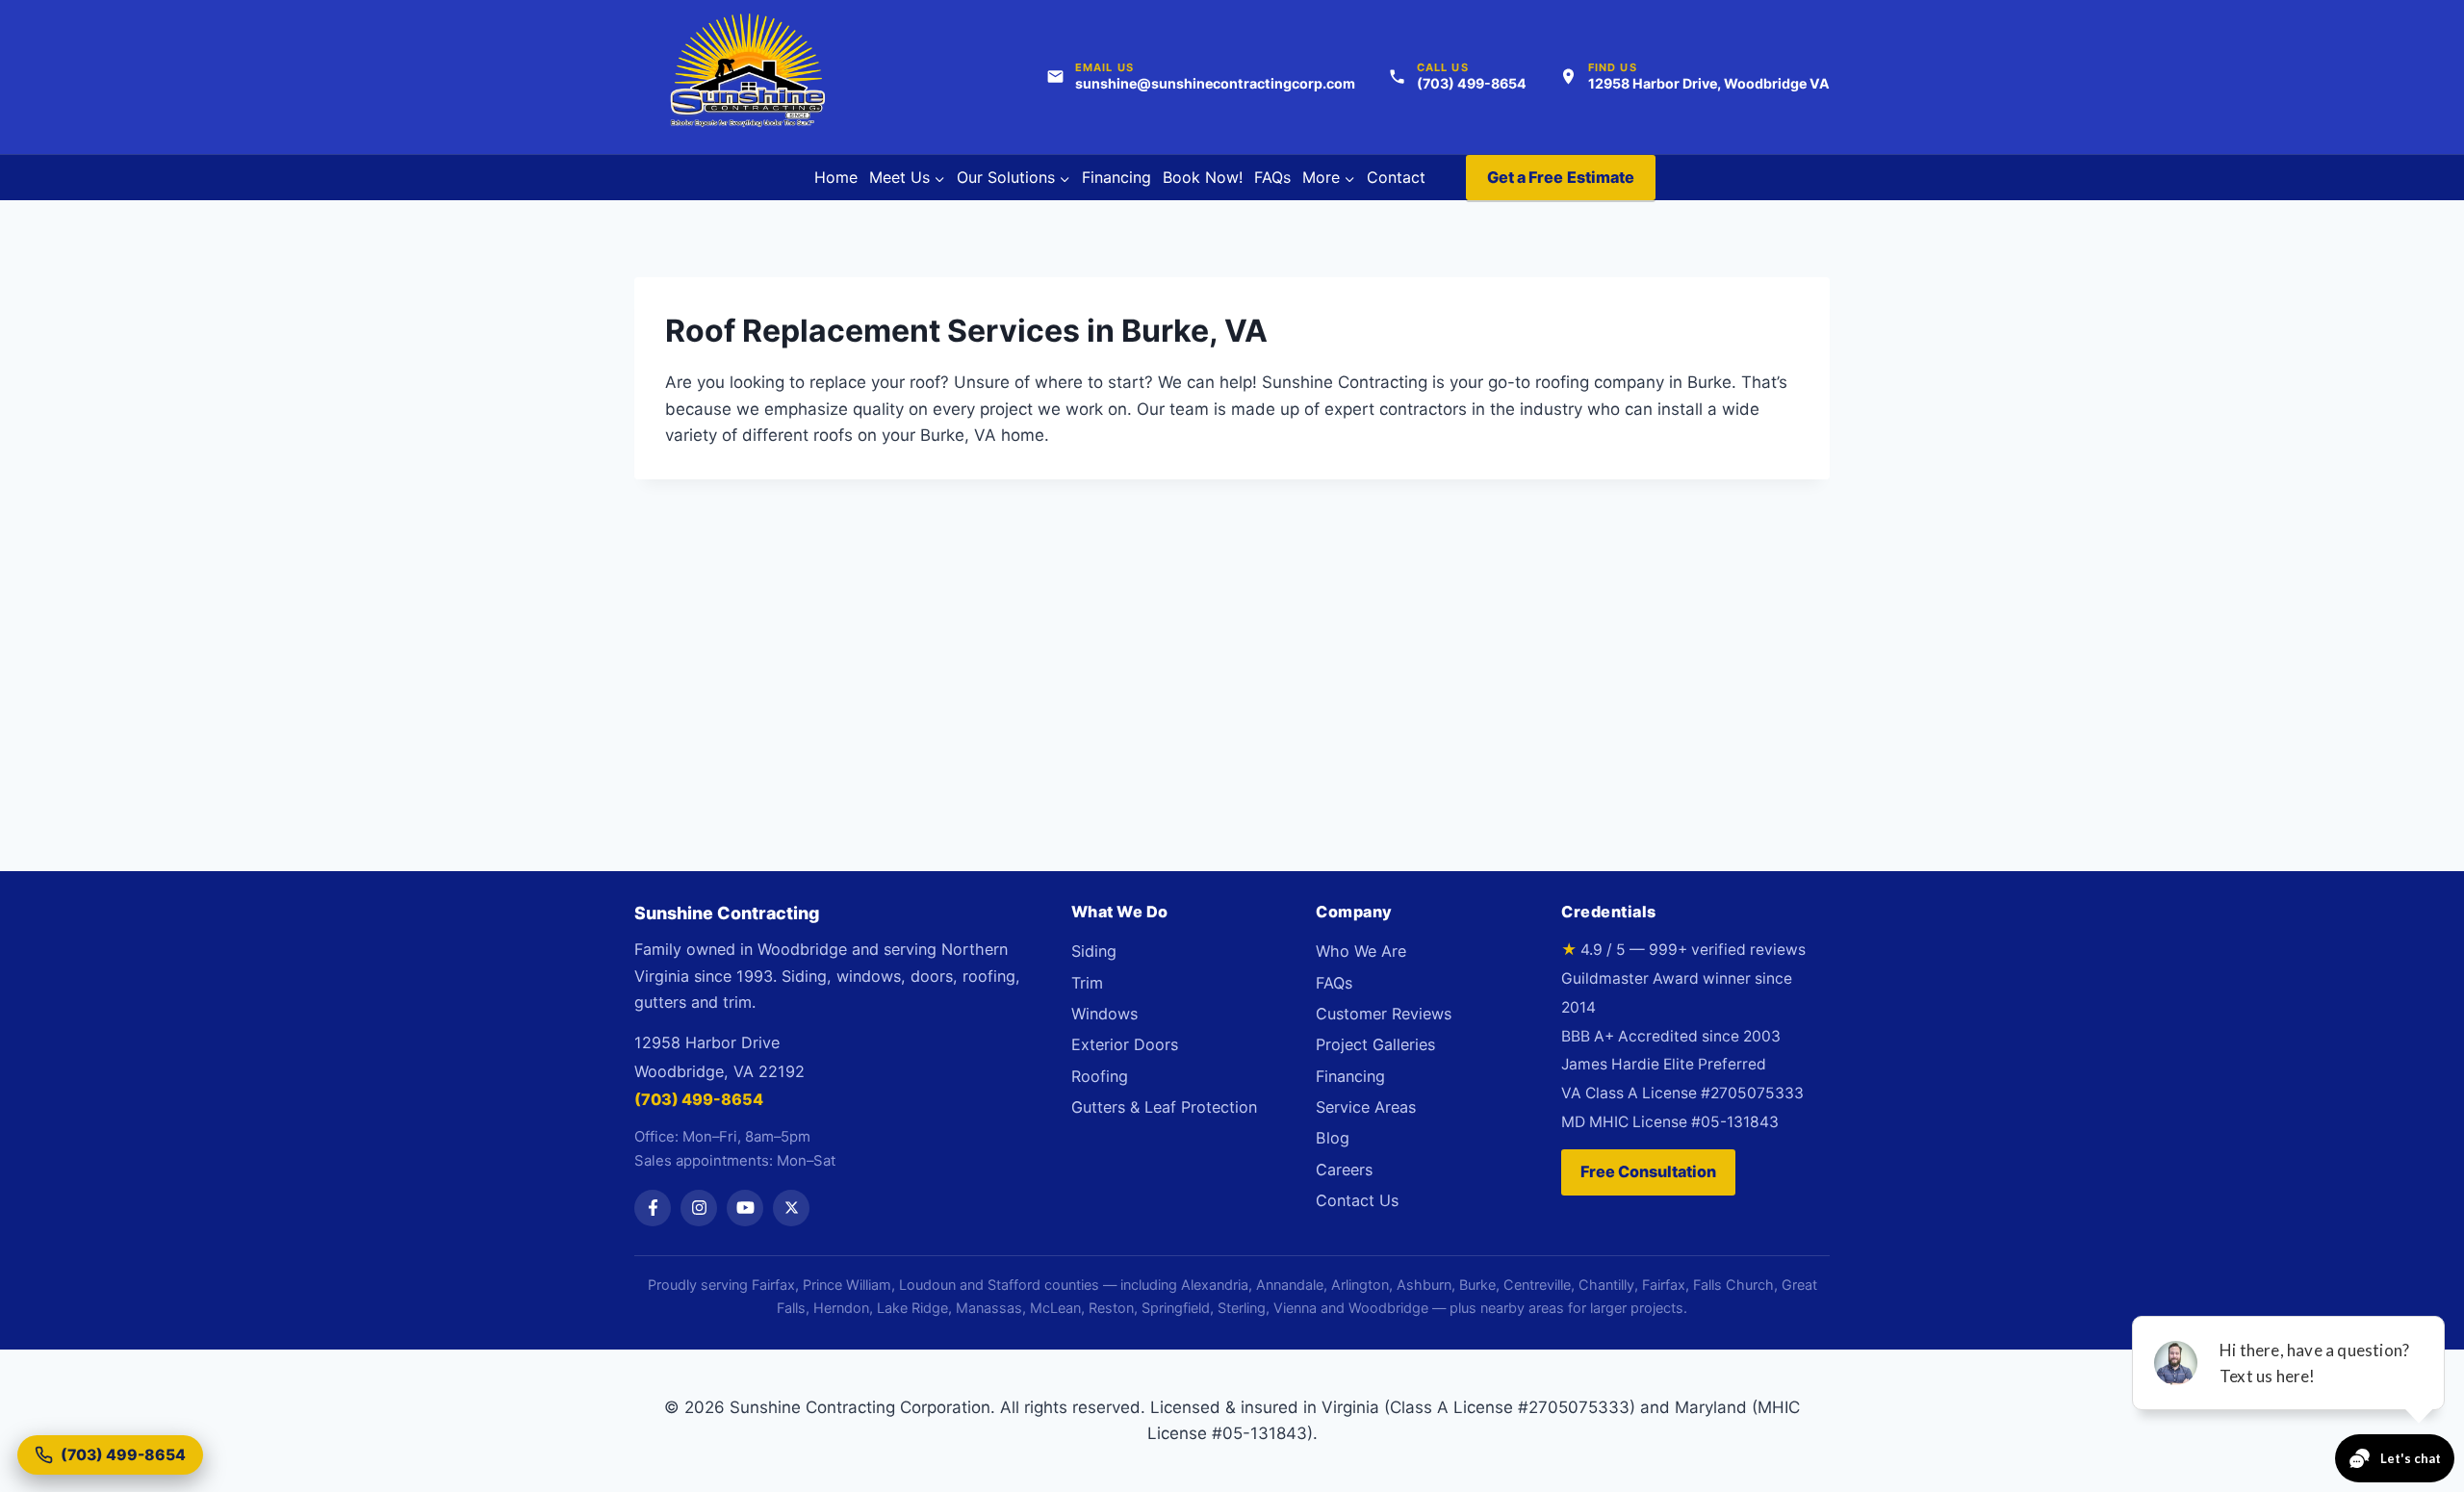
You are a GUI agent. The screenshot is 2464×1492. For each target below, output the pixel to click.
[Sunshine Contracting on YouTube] (745, 1208)
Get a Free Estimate (1561, 177)
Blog (1333, 1138)
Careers (1344, 1170)
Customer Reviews (1384, 1014)
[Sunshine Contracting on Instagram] (699, 1208)
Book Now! (1203, 177)
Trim (1087, 983)
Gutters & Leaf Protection (1164, 1107)
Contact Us (1357, 1200)
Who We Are (1361, 951)
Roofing (1100, 1076)
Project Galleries (1375, 1044)
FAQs (1272, 177)
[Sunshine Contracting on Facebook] (653, 1208)
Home (836, 177)
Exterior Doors (1125, 1044)
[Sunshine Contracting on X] (791, 1208)
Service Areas (1366, 1107)
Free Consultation (1648, 1171)
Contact (1396, 177)
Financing (1116, 177)
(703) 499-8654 (699, 1099)
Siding (1094, 951)
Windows (1104, 1014)
